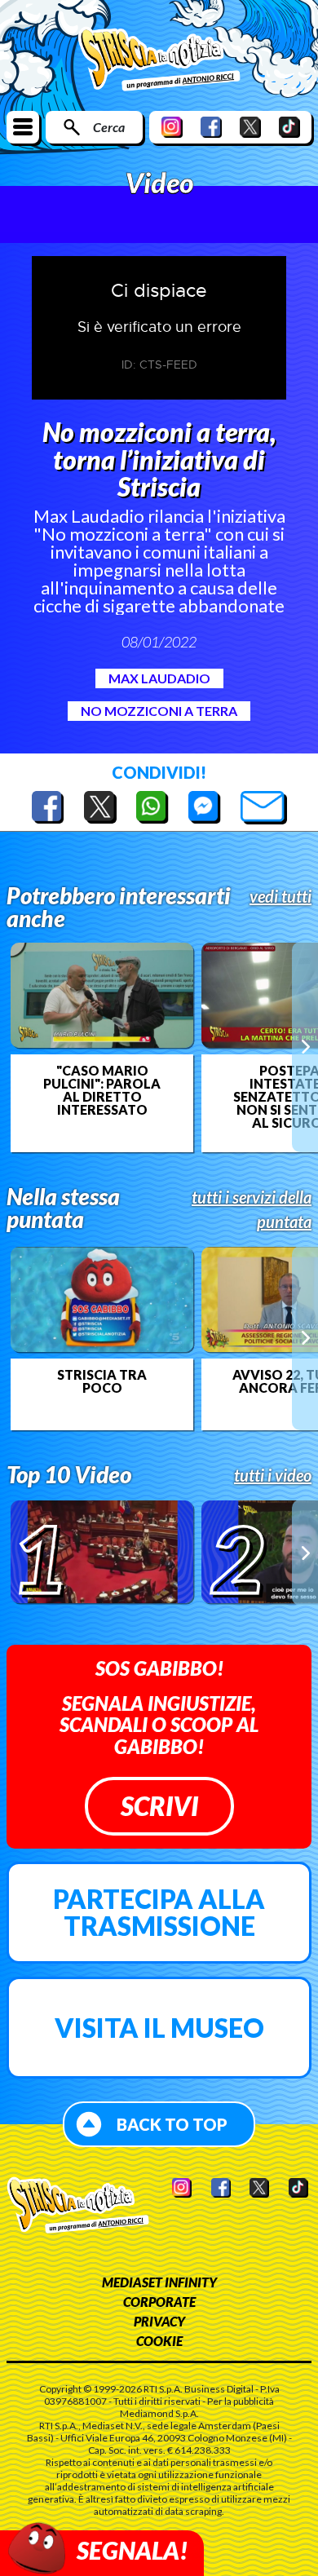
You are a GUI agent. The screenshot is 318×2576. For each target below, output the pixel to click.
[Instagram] (172, 127)
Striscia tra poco (102, 1381)
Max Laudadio (159, 678)
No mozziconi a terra (159, 711)
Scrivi (159, 1806)
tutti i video (273, 1475)
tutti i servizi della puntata (252, 1209)
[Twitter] (250, 127)
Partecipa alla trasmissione (159, 1913)
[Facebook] (211, 127)
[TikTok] (289, 127)
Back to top (172, 2124)
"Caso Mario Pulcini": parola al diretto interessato (102, 1090)
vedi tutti (280, 896)
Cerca (109, 127)
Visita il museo (159, 2028)
